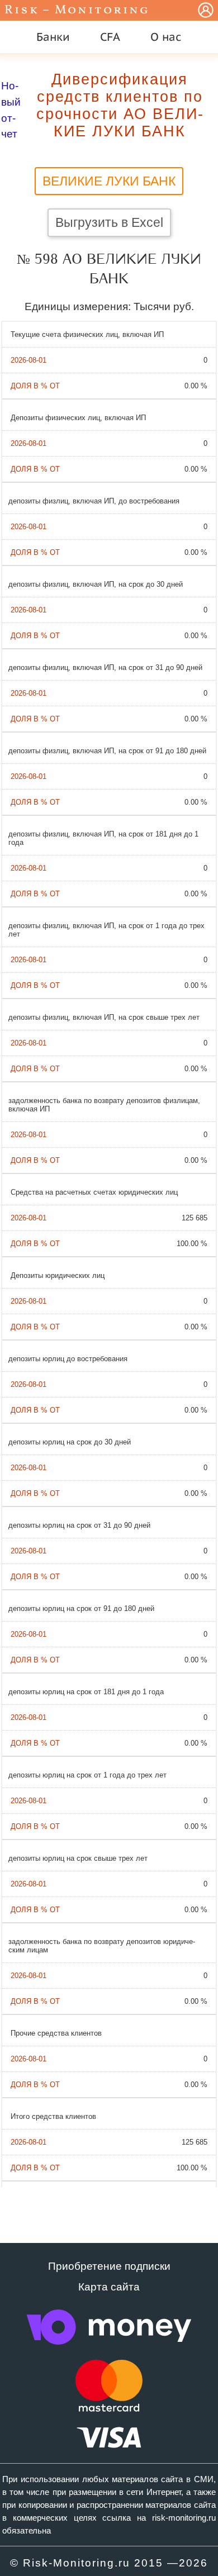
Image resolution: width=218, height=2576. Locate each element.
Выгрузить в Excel (109, 222)
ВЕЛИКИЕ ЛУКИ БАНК (109, 181)
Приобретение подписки (109, 2266)
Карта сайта (109, 2287)
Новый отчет (11, 110)
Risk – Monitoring (77, 10)
